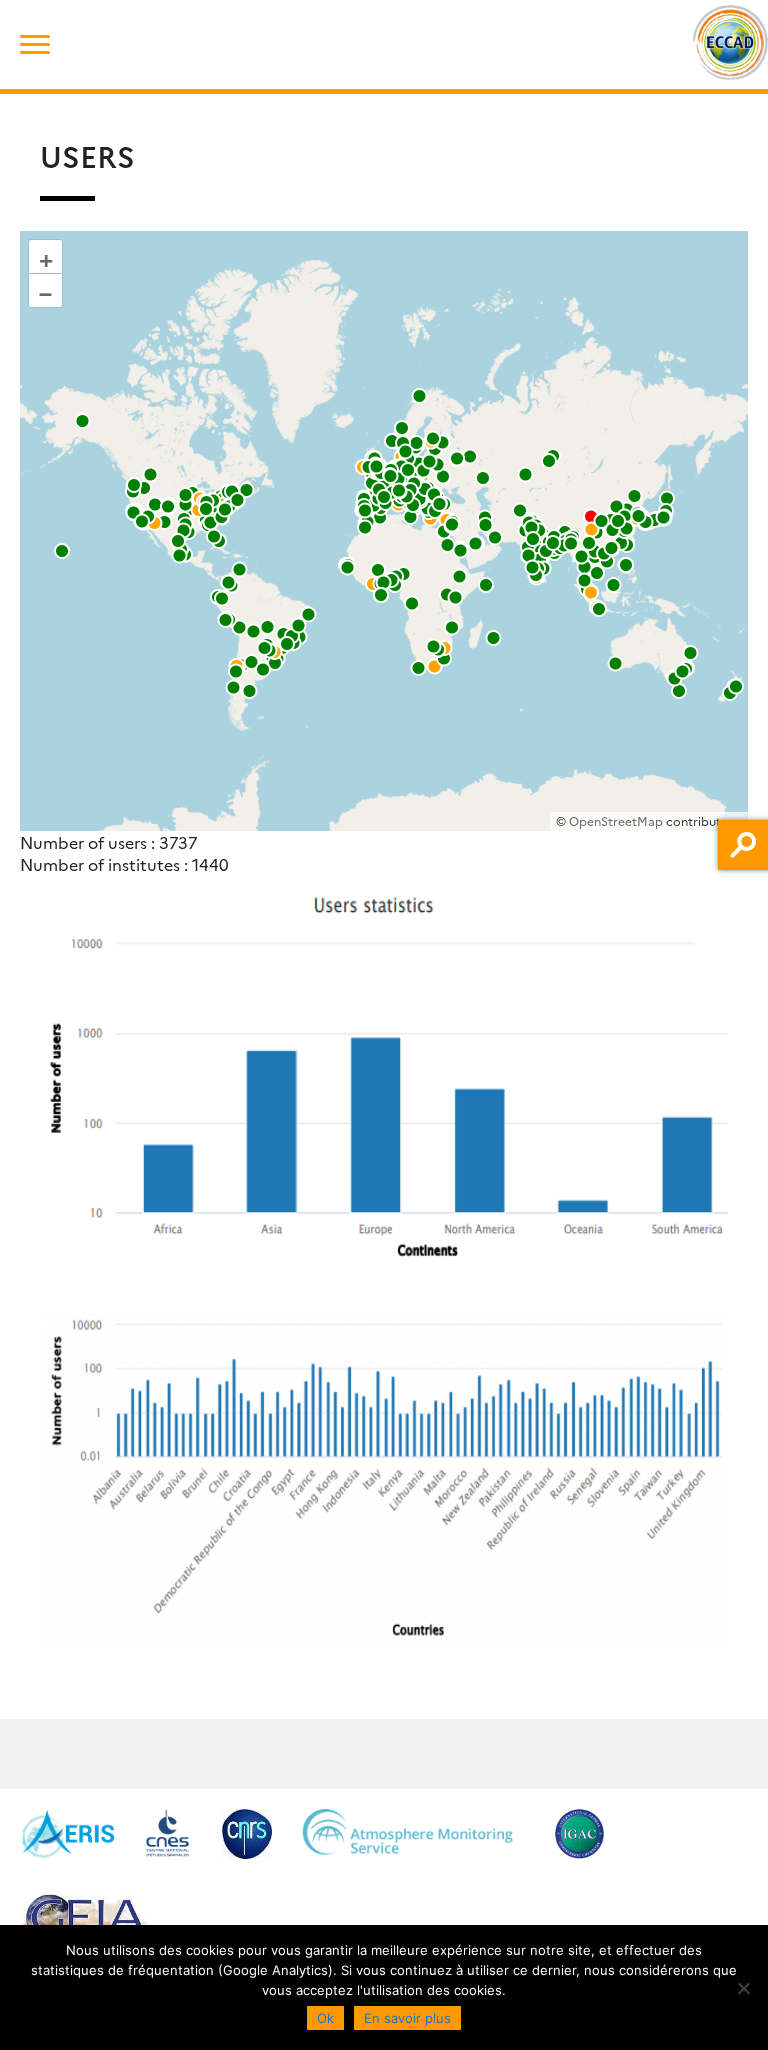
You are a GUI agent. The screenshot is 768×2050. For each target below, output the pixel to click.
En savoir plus (407, 2018)
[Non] (743, 1988)
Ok (325, 2018)
